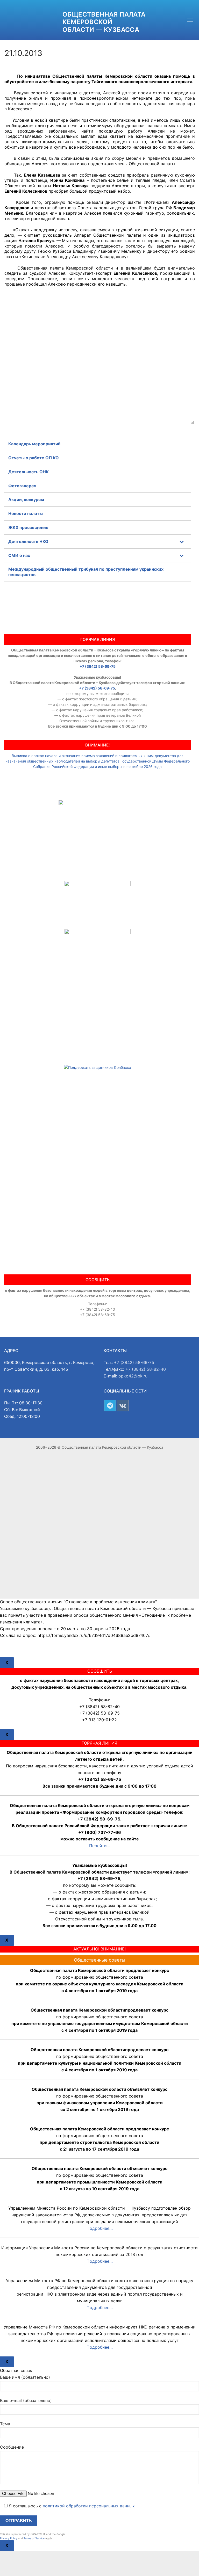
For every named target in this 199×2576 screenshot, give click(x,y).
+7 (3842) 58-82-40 (146, 1369)
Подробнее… (100, 2228)
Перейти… (100, 1846)
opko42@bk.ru (133, 1376)
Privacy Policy (9, 2538)
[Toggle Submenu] (182, 542)
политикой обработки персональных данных (89, 2506)
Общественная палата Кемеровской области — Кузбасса (104, 22)
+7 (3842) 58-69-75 (98, 666)
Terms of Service (34, 2538)
